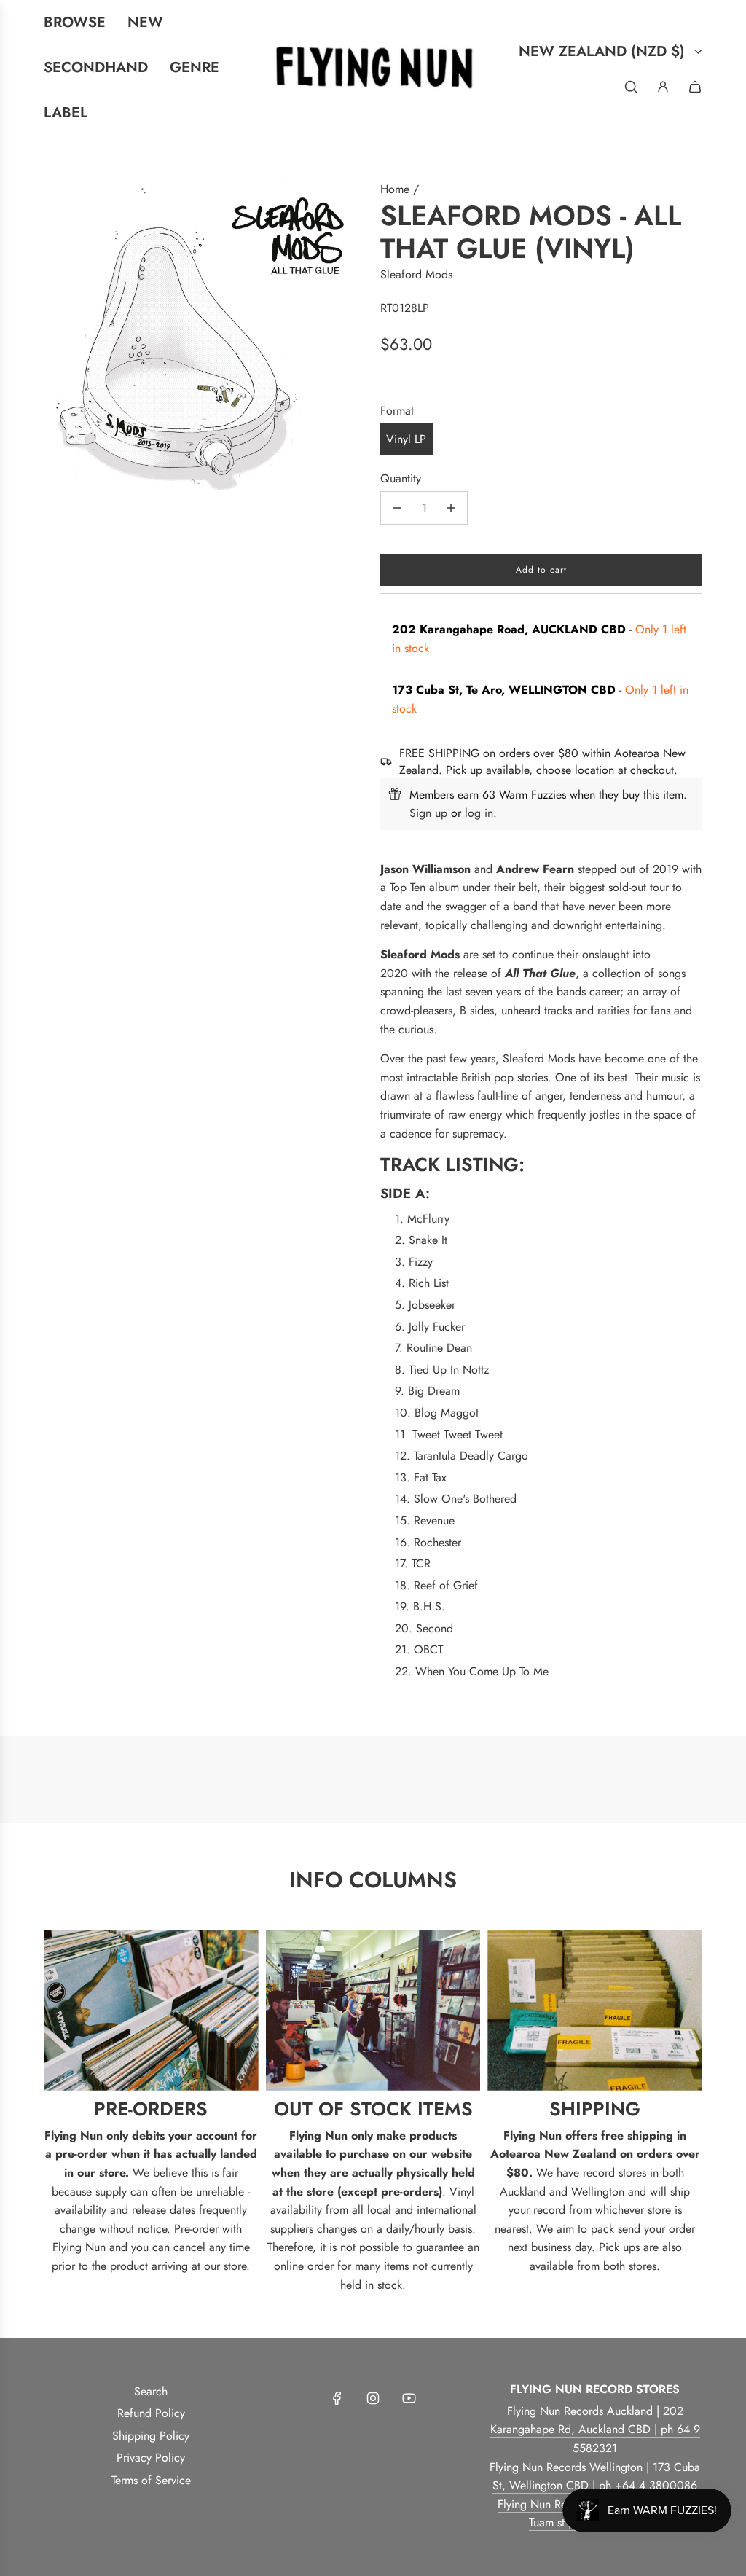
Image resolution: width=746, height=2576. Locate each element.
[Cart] (695, 87)
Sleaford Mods (416, 274)
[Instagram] (373, 2398)
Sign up (428, 813)
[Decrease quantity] (397, 508)
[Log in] (663, 87)
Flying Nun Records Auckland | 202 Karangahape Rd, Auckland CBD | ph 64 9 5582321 (595, 2430)
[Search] (631, 87)
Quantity (401, 478)
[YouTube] (409, 2398)
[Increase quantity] (451, 508)
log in (479, 813)
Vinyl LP (406, 439)
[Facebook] (337, 2398)
